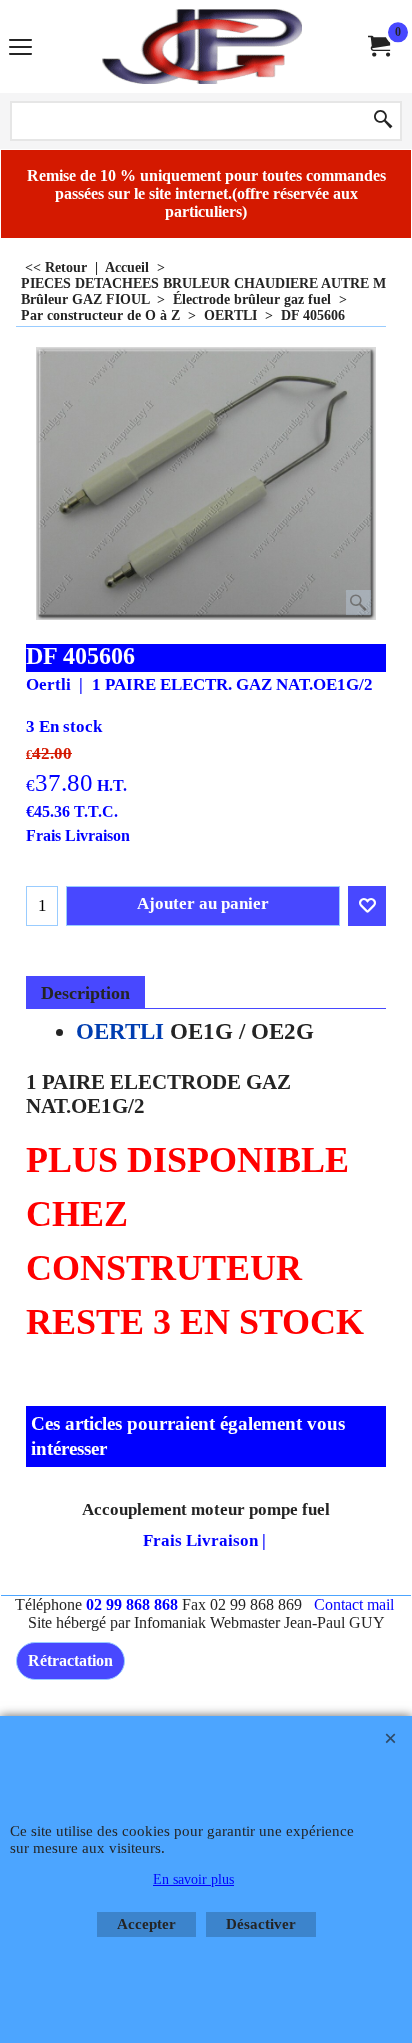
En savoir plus (193, 1879)
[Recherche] (383, 121)
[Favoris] (367, 906)
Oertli (48, 684)
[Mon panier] (378, 46)
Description (85, 993)
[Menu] (20, 48)
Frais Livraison (78, 835)
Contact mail (354, 1604)
